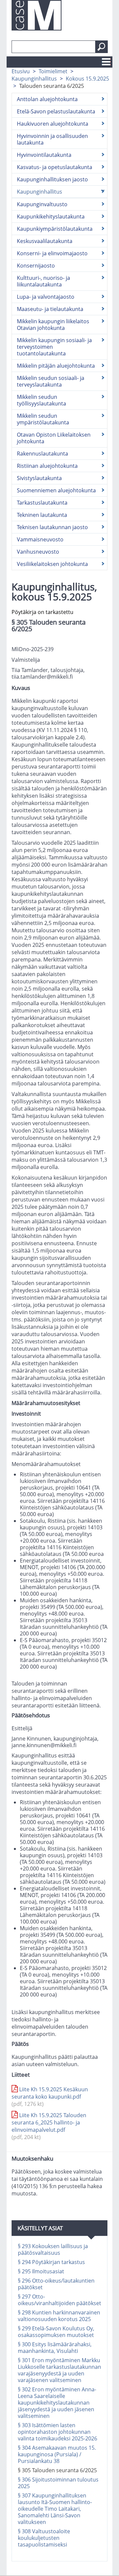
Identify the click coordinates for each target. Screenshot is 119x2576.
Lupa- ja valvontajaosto (46, 297)
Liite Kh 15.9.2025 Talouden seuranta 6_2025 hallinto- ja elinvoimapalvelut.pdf (49, 2126)
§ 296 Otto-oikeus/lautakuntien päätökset (56, 2284)
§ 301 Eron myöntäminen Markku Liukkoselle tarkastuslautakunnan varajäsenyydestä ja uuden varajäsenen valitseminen (59, 2370)
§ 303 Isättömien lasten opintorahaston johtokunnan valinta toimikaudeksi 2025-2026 (58, 2432)
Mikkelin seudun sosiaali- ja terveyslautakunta (51, 381)
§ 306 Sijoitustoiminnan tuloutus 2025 (58, 2483)
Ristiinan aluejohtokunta (47, 466)
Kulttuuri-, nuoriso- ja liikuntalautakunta (43, 281)
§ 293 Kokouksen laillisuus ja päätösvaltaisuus (53, 2249)
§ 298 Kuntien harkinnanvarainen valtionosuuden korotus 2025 (59, 2316)
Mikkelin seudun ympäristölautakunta (43, 419)
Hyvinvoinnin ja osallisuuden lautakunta (52, 139)
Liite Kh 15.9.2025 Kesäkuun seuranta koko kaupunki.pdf (50, 2097)
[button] (101, 47)
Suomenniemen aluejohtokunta (56, 490)
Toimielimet (53, 71)
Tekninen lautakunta (42, 515)
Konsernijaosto (36, 266)
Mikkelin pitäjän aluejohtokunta (56, 366)
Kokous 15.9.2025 (87, 79)
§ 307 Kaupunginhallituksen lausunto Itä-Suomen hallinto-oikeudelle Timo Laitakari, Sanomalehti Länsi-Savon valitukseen (55, 2509)
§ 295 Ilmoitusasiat (41, 2271)
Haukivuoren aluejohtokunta (53, 124)
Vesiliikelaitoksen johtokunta (52, 564)
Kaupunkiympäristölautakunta (55, 229)
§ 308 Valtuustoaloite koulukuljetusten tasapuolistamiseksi (44, 2538)
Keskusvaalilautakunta (45, 241)
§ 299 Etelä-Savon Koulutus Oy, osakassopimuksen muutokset (56, 2332)
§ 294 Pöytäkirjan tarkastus (51, 2262)
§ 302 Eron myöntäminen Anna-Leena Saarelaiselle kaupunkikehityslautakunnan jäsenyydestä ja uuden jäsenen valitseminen (57, 2403)
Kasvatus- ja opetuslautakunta (55, 167)
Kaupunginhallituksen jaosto (52, 179)
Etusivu (21, 71)
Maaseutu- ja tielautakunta (50, 309)
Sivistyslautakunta (39, 478)
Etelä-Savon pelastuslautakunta (56, 111)
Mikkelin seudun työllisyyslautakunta (41, 400)
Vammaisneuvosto (40, 539)
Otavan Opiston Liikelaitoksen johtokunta (54, 438)
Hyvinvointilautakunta (44, 155)
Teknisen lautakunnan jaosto (52, 527)
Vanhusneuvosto (38, 552)
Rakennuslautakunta (42, 454)
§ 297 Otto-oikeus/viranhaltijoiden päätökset (59, 2300)
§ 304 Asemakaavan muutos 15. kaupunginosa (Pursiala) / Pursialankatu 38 (57, 2454)
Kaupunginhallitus (34, 79)
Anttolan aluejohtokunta (47, 99)
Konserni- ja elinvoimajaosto (52, 253)
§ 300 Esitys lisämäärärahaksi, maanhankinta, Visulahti (55, 2348)
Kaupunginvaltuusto (42, 204)
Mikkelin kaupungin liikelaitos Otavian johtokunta (53, 325)
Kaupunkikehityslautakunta (51, 216)
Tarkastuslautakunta (42, 503)
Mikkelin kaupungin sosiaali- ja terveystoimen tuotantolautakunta (54, 347)
